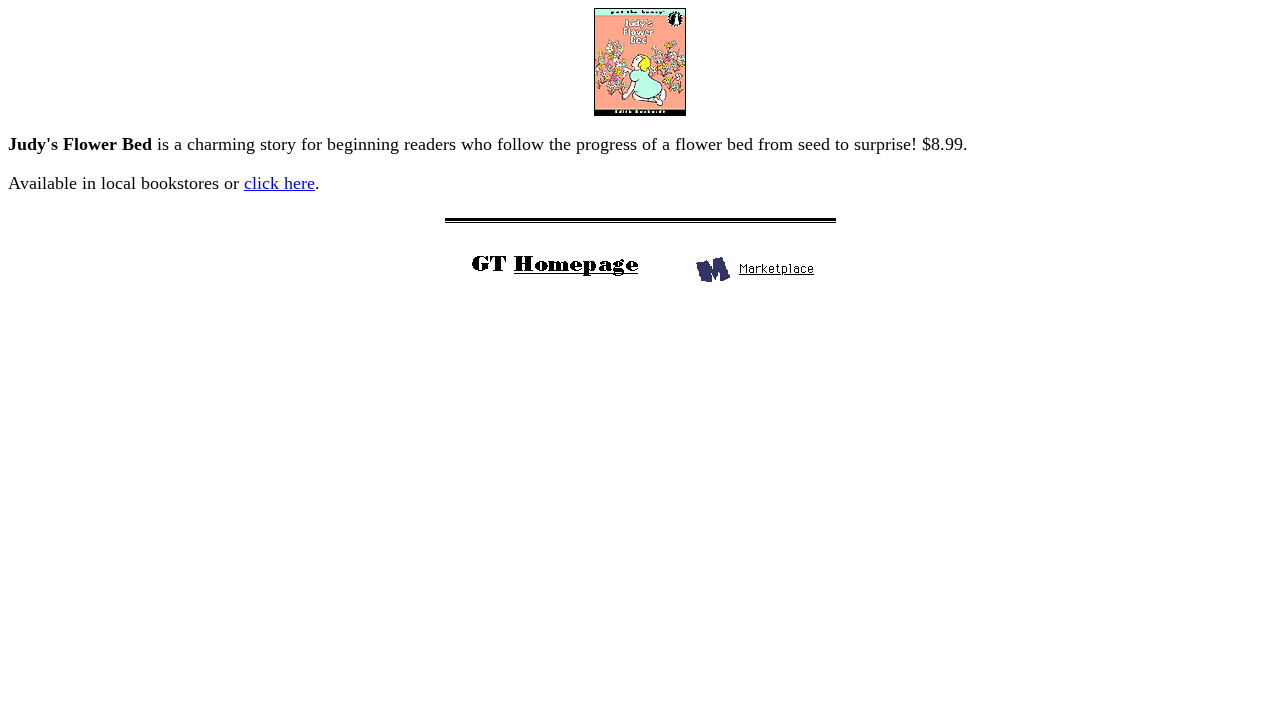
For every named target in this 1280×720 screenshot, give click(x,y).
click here (279, 183)
